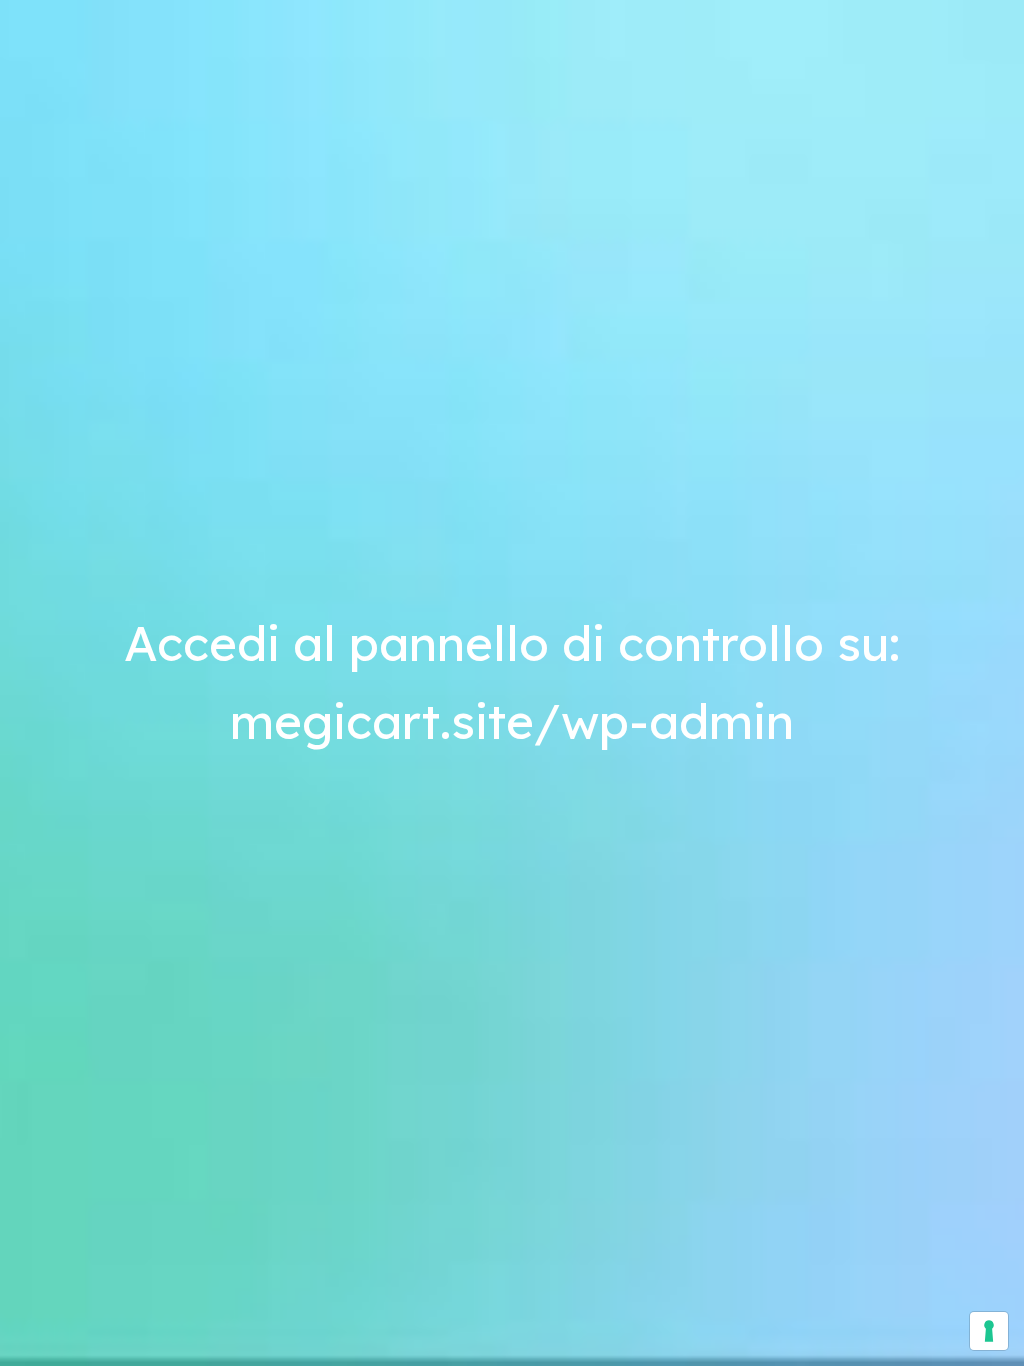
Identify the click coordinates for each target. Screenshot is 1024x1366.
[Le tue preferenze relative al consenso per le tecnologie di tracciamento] (989, 1331)
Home (693, 48)
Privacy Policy (228, 931)
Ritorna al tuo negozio (839, 48)
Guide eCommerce (183, 811)
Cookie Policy (331, 931)
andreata (294, 132)
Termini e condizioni (105, 931)
